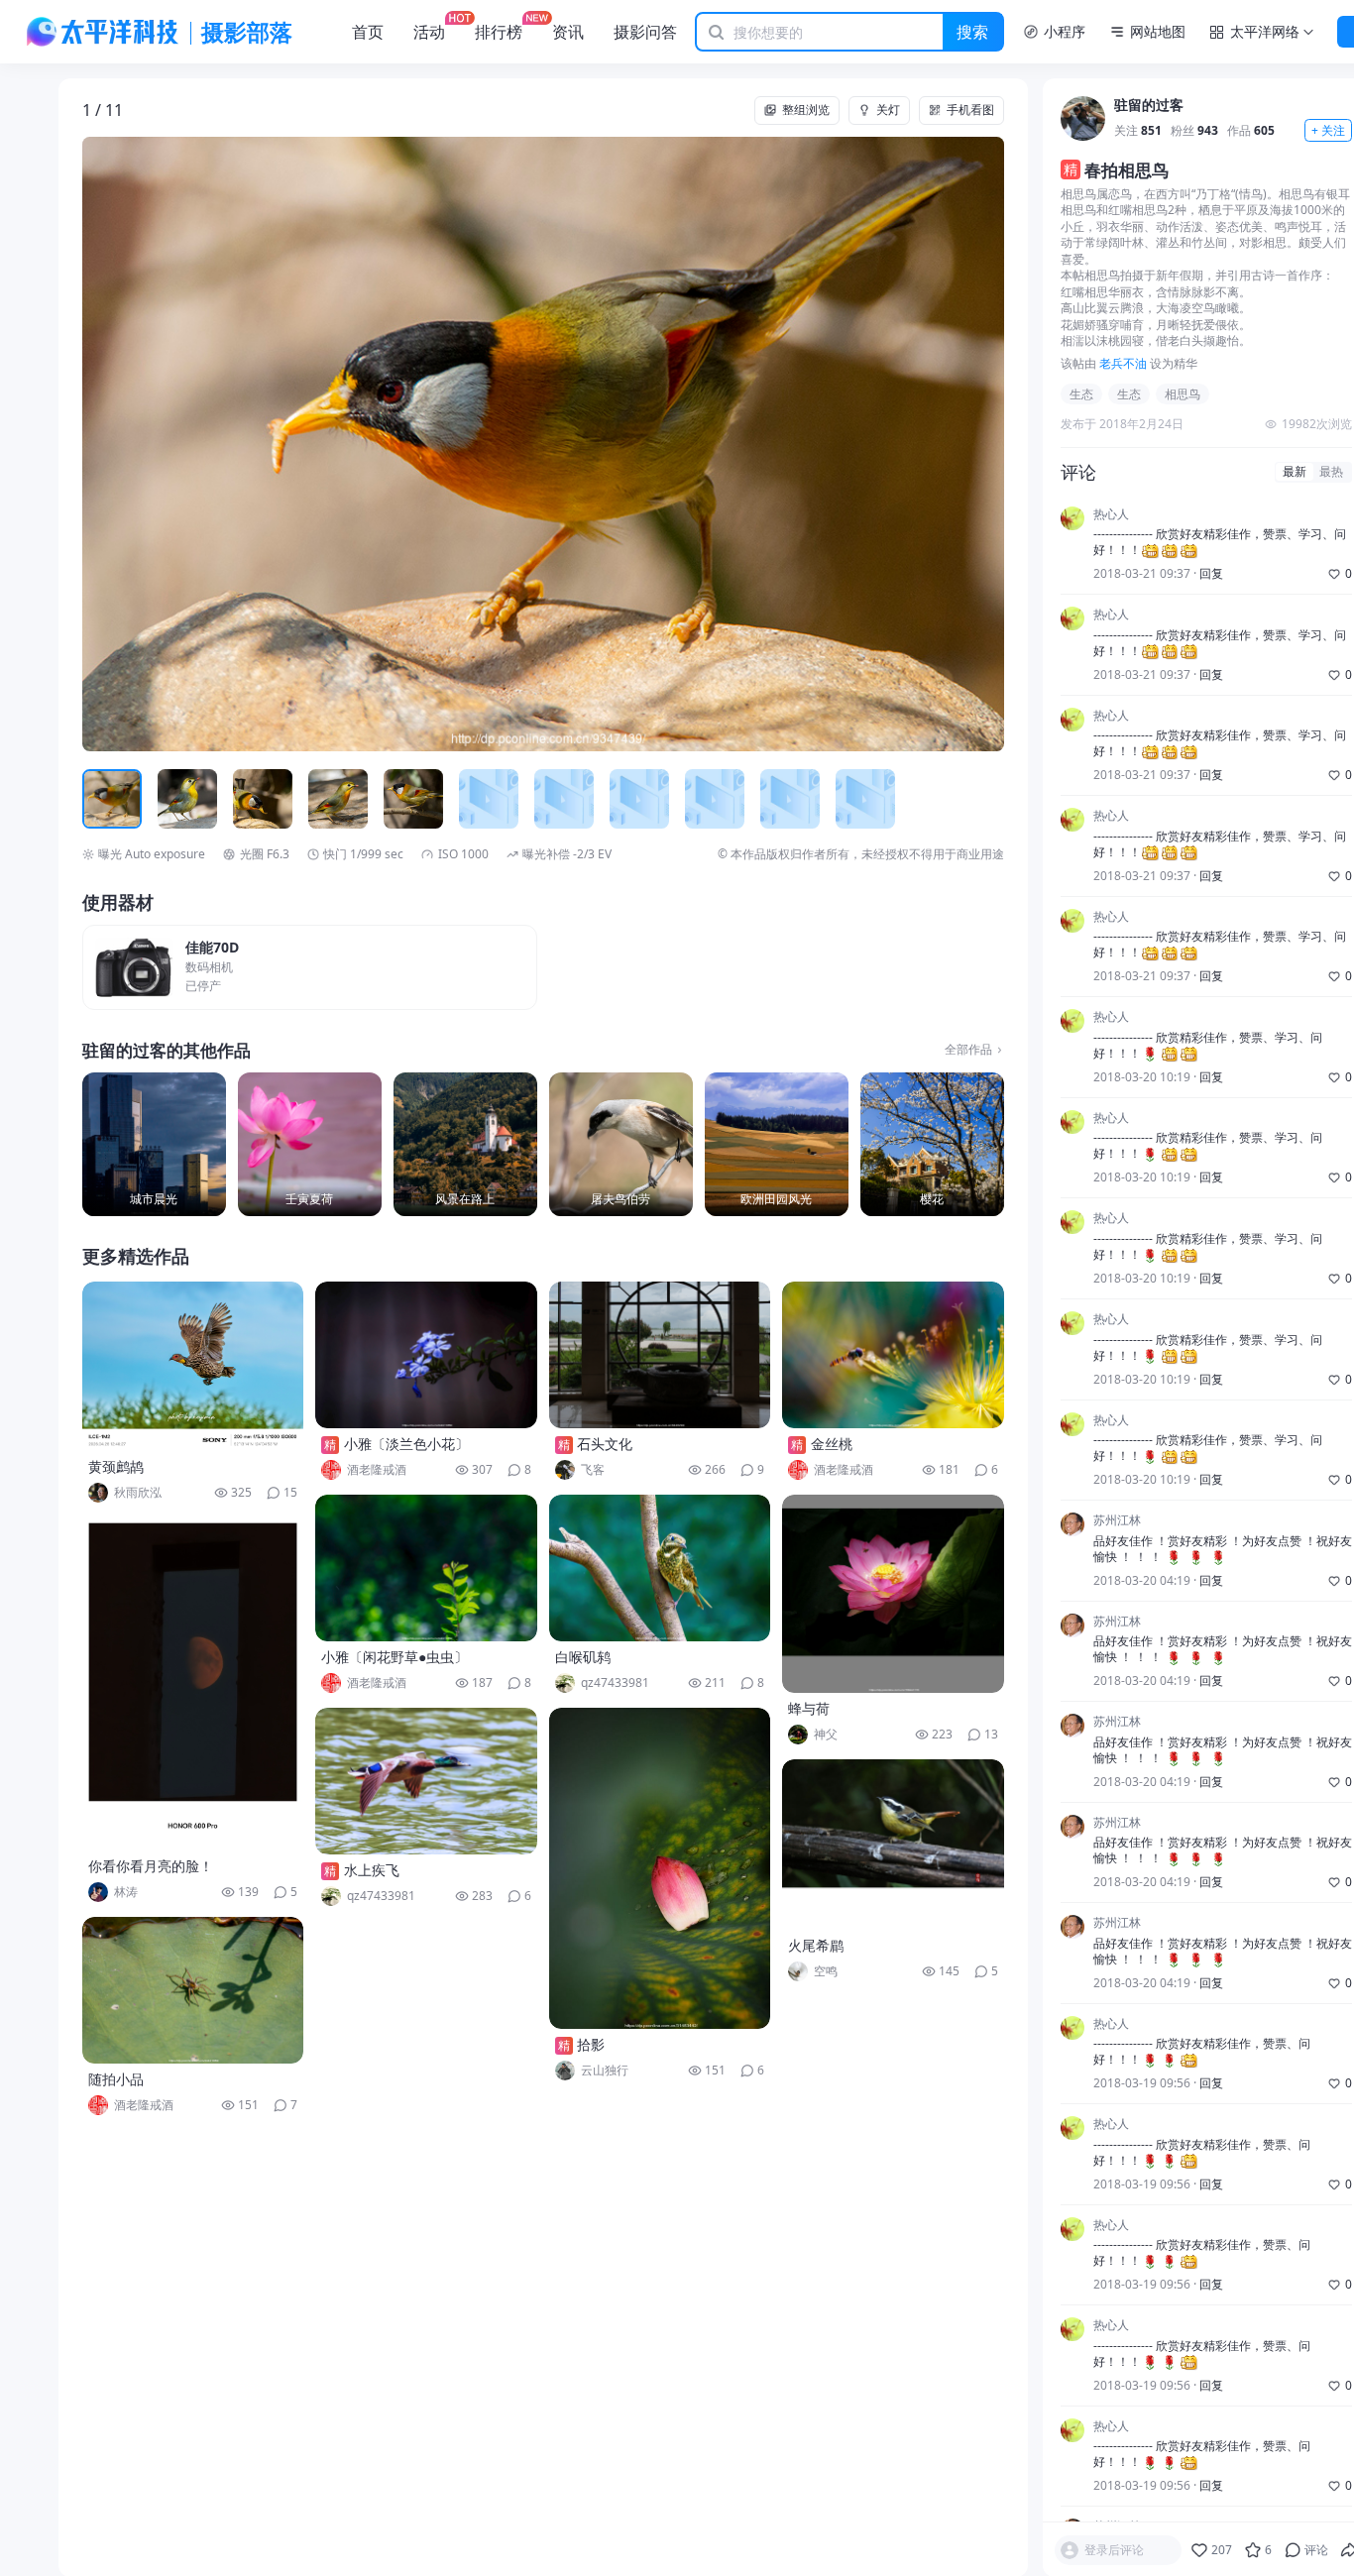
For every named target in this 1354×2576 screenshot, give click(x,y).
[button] (174, 444)
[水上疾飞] (426, 1781)
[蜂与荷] (893, 1594)
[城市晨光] (154, 1144)
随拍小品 (116, 2079)
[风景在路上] (465, 1144)
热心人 (1111, 514)
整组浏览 (806, 110)
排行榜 (499, 32)
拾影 (591, 2044)
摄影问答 (645, 32)
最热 (1331, 471)
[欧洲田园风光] (777, 1144)
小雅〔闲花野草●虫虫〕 (395, 1657)
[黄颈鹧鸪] (193, 1366)
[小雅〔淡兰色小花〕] (426, 1355)
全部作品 (968, 1050)
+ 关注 (1328, 130)
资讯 (568, 32)
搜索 (972, 32)
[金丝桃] (893, 1355)
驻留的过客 (1149, 106)
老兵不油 (1123, 363)
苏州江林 (1117, 1520)
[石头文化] (660, 1355)
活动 (429, 32)
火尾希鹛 (816, 1945)
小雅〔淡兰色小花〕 (406, 1444)
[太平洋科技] (103, 32)
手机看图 (970, 110)
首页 (368, 32)
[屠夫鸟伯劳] (621, 1144)
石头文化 (605, 1444)
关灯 (888, 110)
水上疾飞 (372, 1870)
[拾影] (660, 1868)
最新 (1295, 471)
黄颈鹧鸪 (116, 1466)
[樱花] (932, 1144)
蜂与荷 (809, 1708)
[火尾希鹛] (893, 1845)
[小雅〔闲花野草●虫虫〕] (426, 1568)
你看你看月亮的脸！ (151, 1866)
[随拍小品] (193, 1990)
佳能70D (212, 948)
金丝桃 (832, 1444)
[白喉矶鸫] (660, 1568)
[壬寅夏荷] (310, 1144)
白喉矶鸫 (583, 1657)
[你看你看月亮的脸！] (193, 1684)
